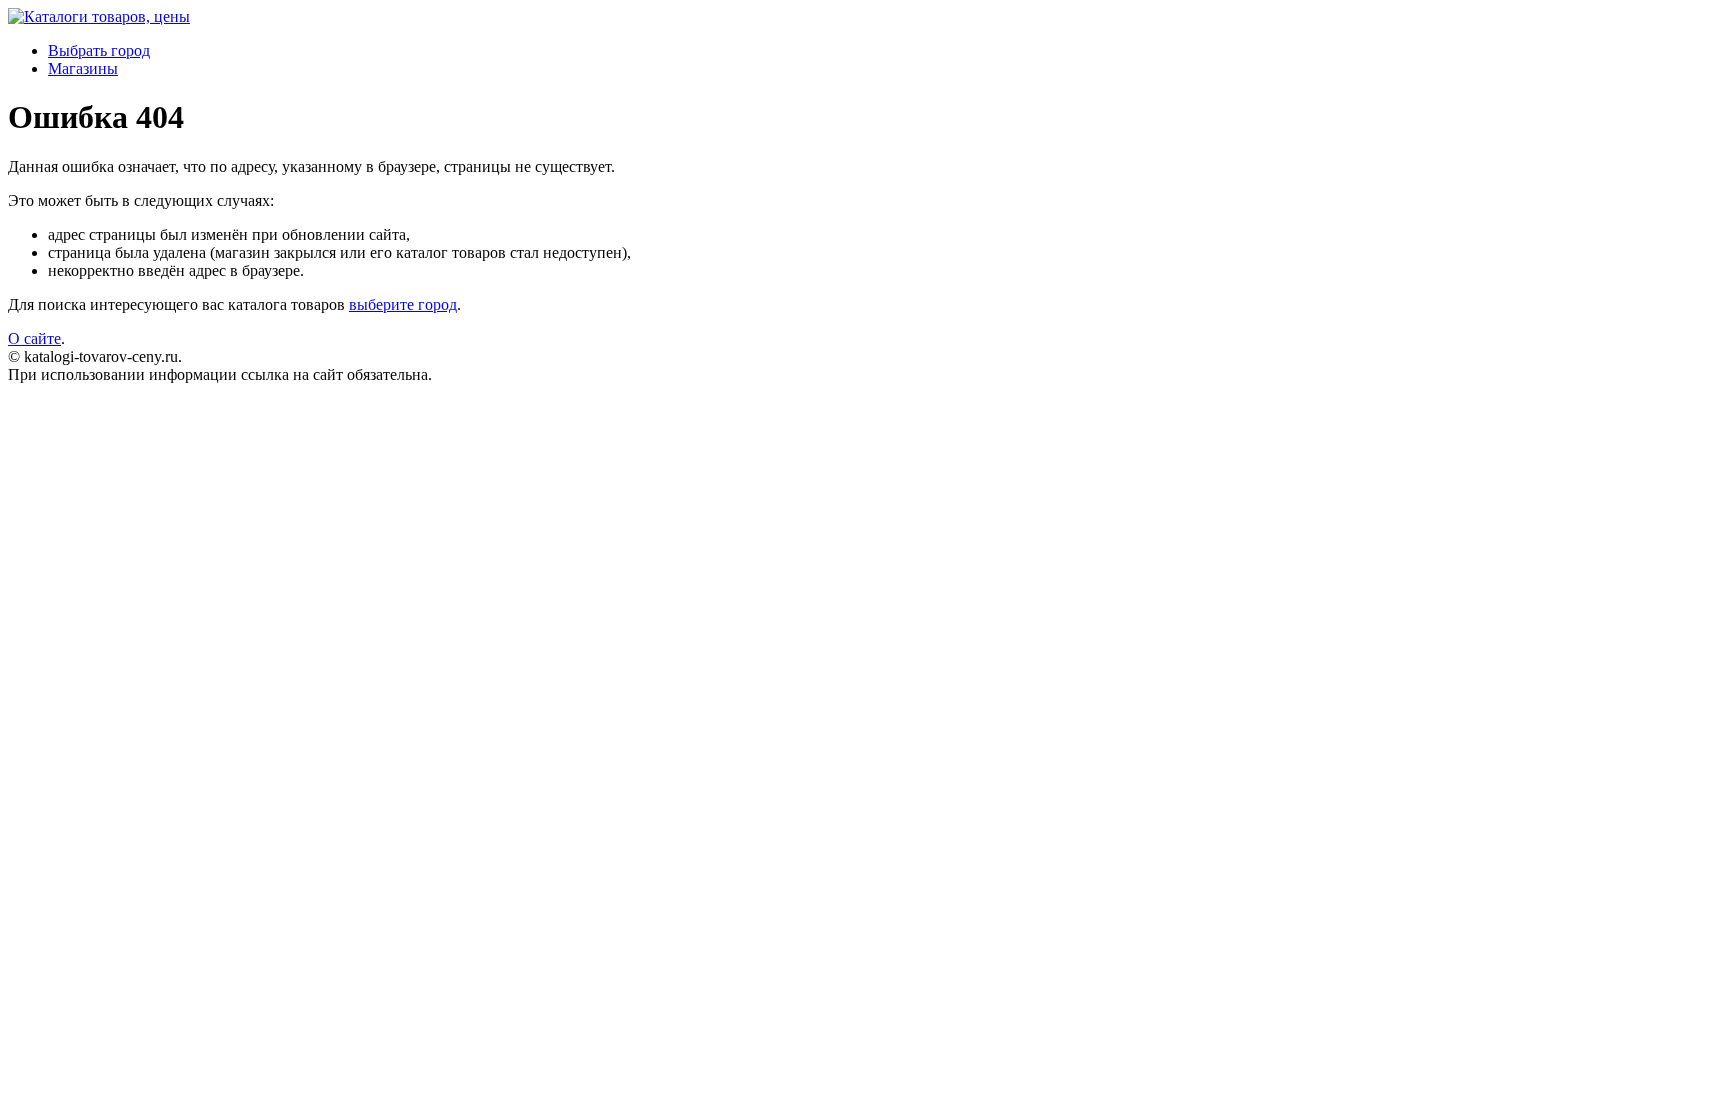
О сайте (34, 338)
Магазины (83, 68)
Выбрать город (99, 50)
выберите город (403, 304)
